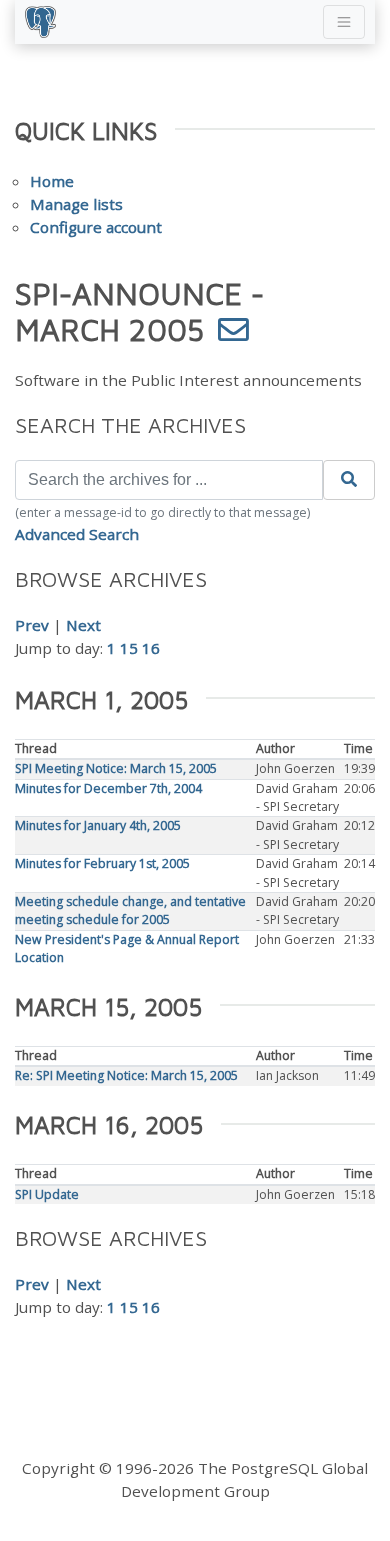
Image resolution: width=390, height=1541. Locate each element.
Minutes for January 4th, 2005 (98, 825)
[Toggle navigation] (344, 22)
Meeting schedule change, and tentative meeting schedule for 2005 (130, 910)
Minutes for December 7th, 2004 (108, 788)
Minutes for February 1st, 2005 (102, 863)
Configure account (96, 227)
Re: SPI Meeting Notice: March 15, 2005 (126, 1075)
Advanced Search (77, 534)
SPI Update (47, 1194)
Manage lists (76, 204)
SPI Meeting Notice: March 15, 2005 (116, 768)
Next (83, 625)
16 (151, 648)
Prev (32, 625)
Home (52, 181)
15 (129, 648)
